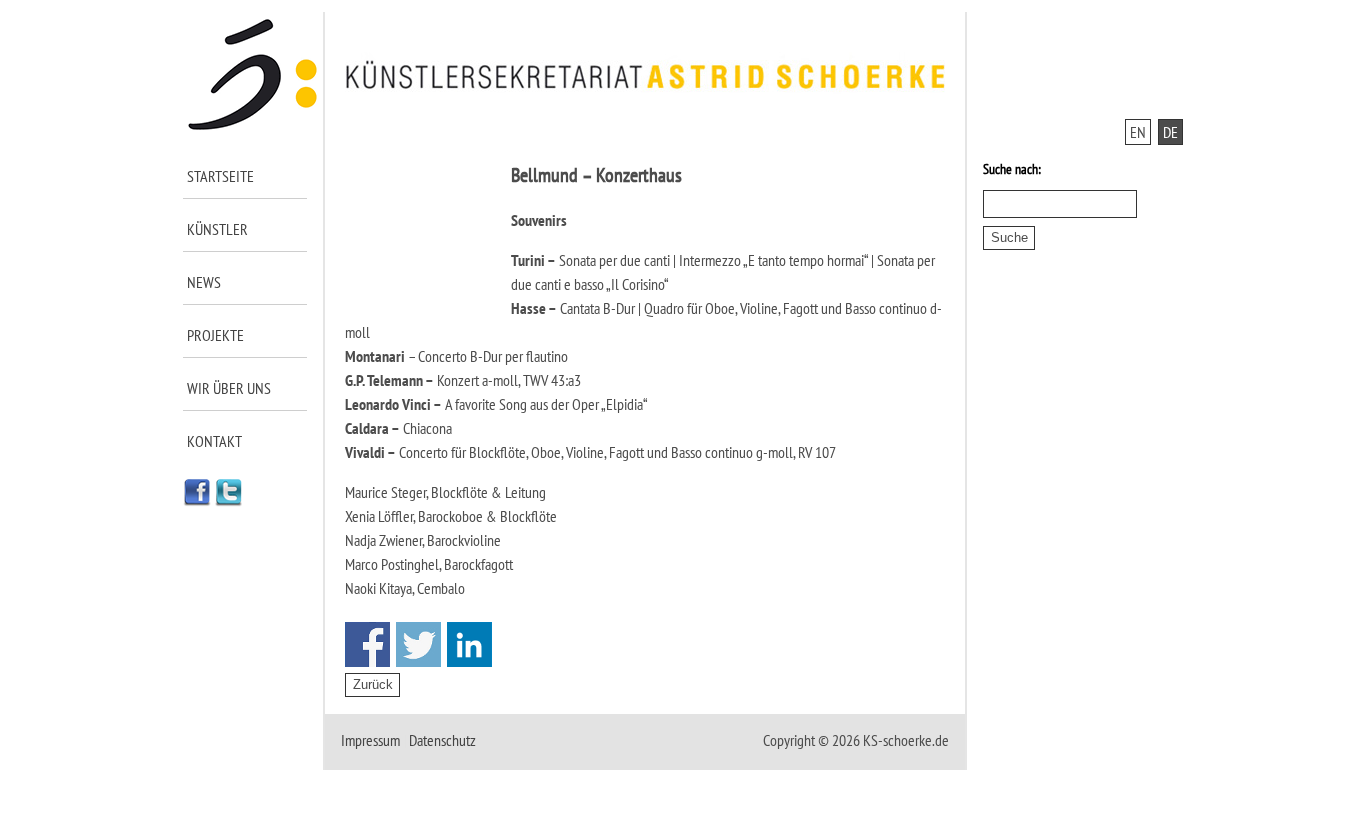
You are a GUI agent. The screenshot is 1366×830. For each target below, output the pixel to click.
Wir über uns (229, 388)
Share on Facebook (367, 644)
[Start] (253, 126)
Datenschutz (442, 740)
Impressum (370, 740)
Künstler (217, 229)
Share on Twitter (418, 644)
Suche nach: (1012, 169)
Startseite (220, 176)
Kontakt (214, 441)
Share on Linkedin (469, 644)
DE (1170, 132)
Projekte (215, 335)
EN (1138, 132)
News (204, 282)
